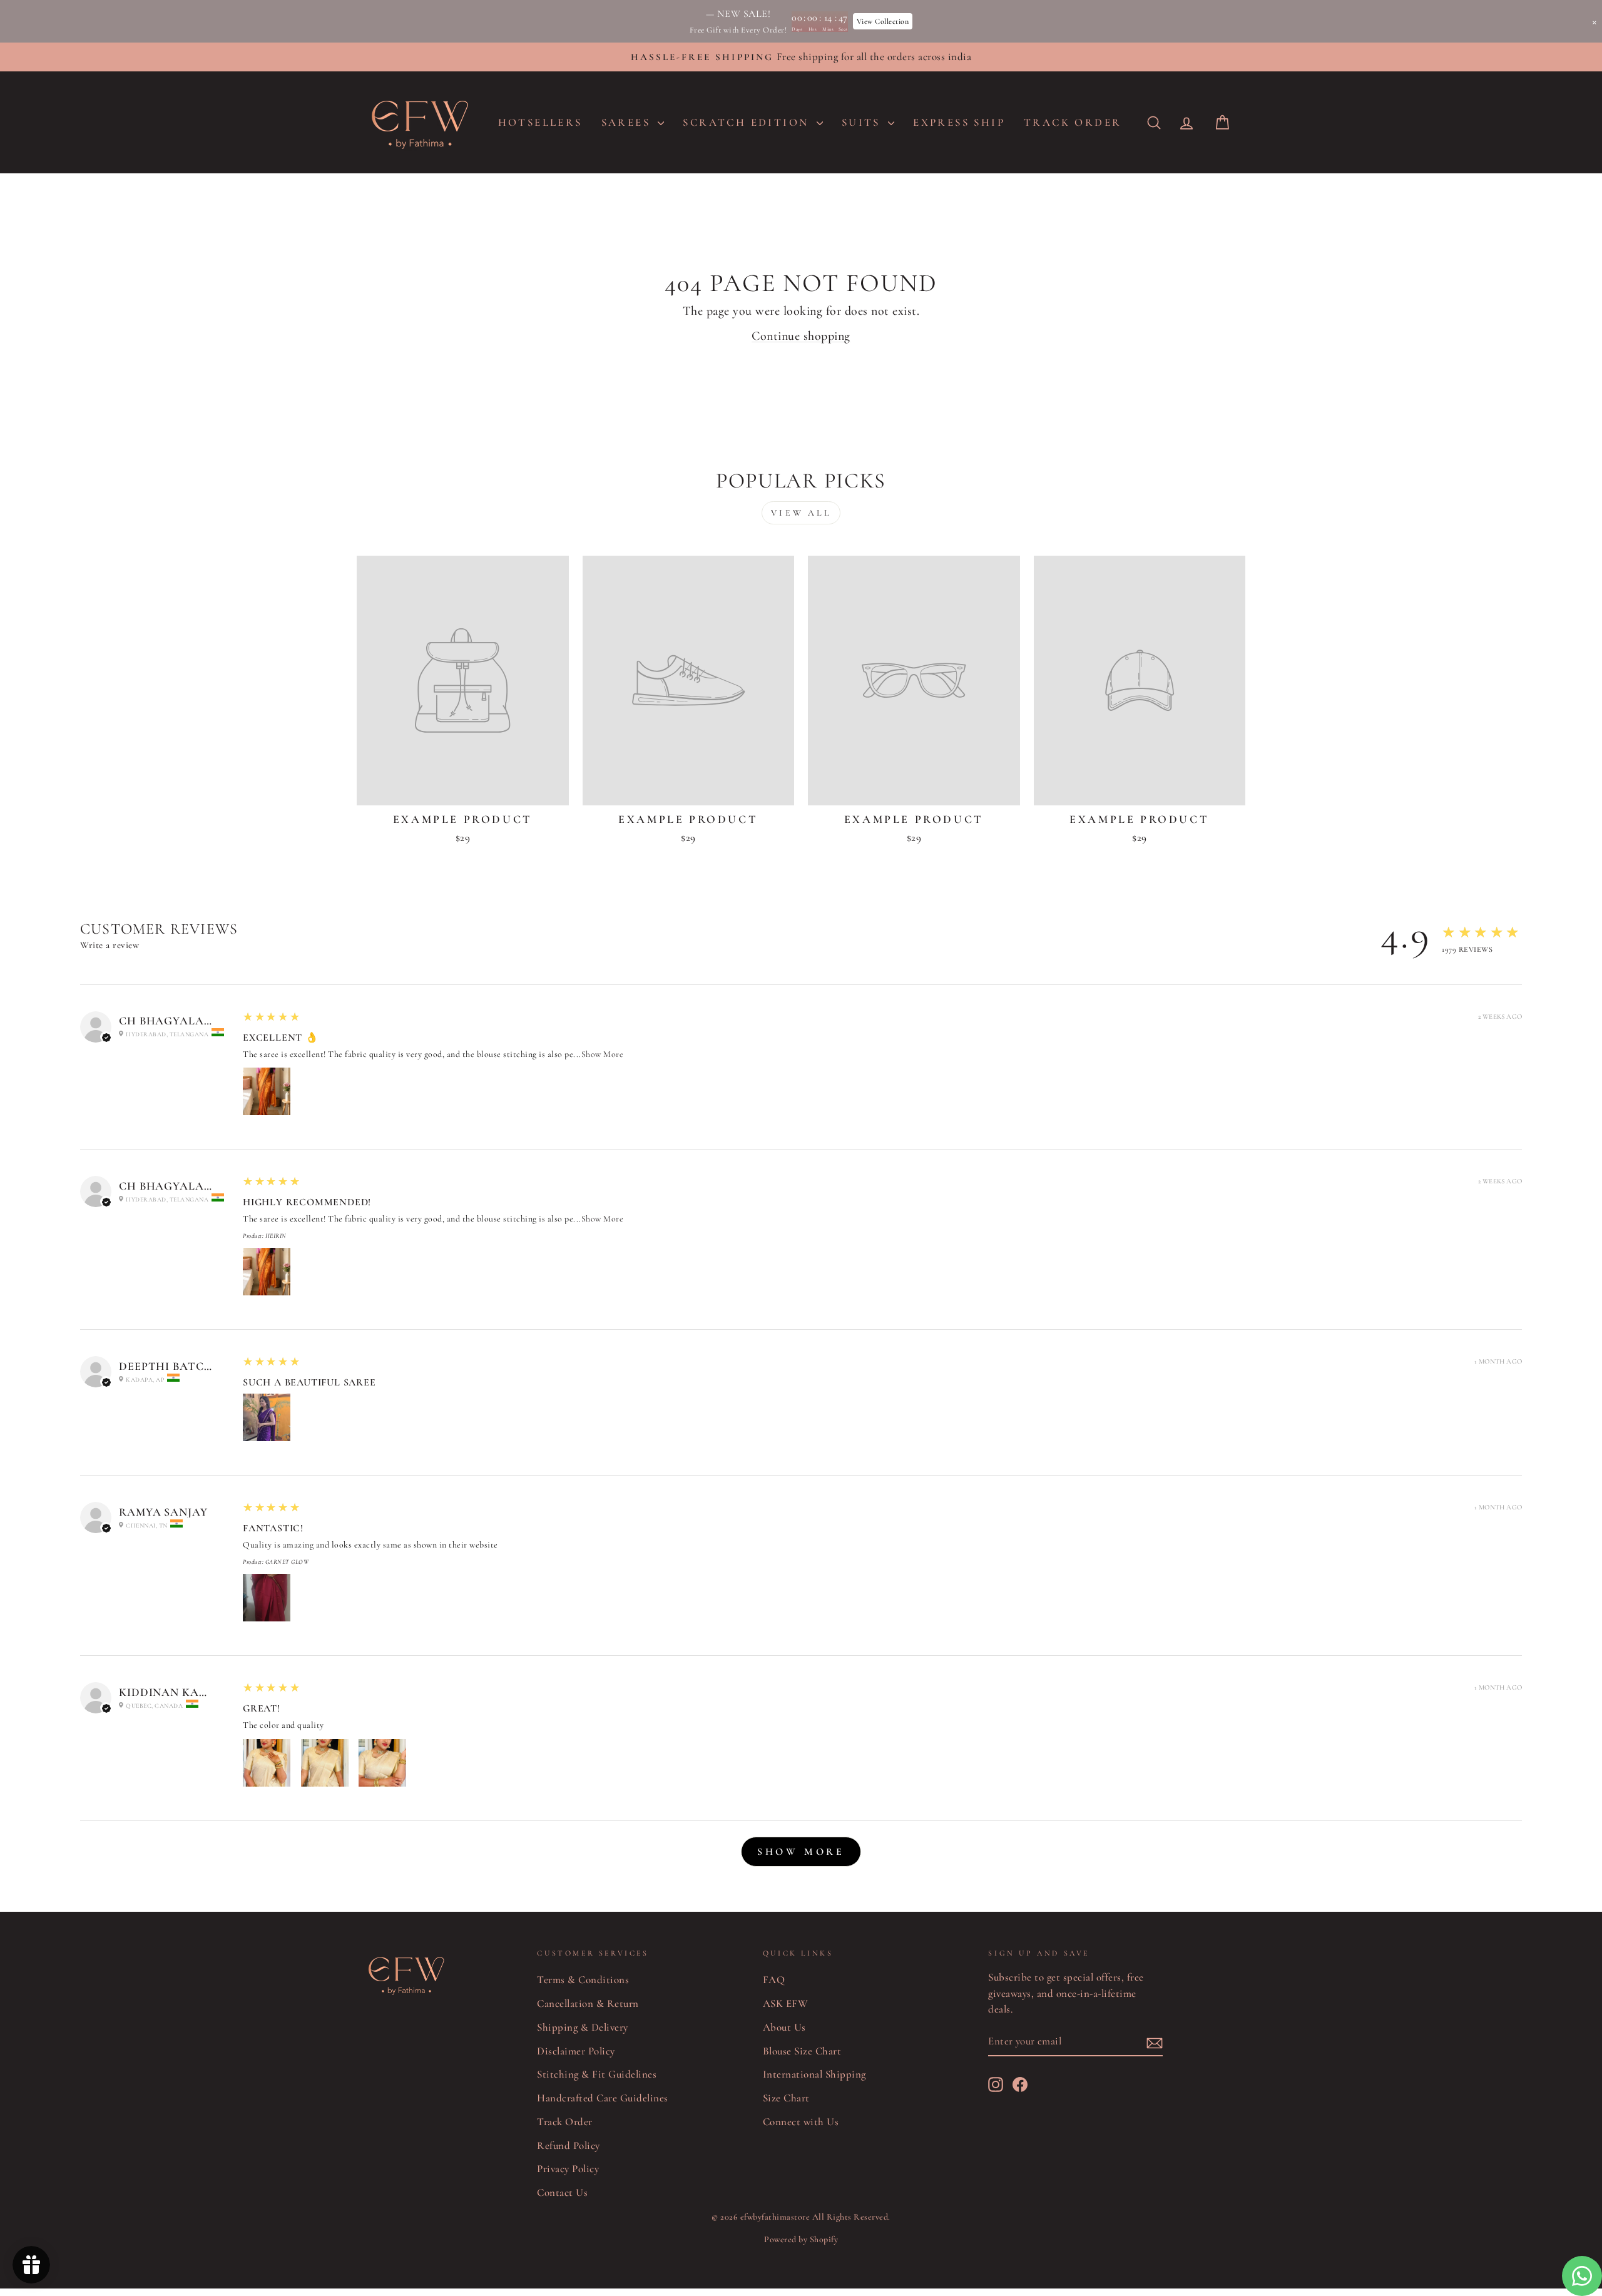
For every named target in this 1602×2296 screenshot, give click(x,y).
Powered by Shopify (801, 2239)
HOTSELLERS (540, 122)
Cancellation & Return (588, 2003)
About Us (784, 2027)
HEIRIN (276, 1236)
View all (801, 513)
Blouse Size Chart (802, 2051)
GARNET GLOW (287, 1562)
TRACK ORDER (1073, 122)
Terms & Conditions (583, 1980)
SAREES (628, 122)
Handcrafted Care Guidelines (603, 2098)
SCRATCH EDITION (748, 122)
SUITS (863, 122)
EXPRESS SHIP (959, 122)
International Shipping (814, 2074)
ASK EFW (786, 2003)
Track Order (565, 2122)
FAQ (774, 1980)
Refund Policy (569, 2145)
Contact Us (562, 2192)
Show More (603, 1054)
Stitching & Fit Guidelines (597, 2074)
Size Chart (786, 2098)
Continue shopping (801, 336)
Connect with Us (801, 2122)
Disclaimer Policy (576, 2051)
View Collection (883, 21)
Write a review (110, 945)
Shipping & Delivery (583, 2027)
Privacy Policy (568, 2169)
